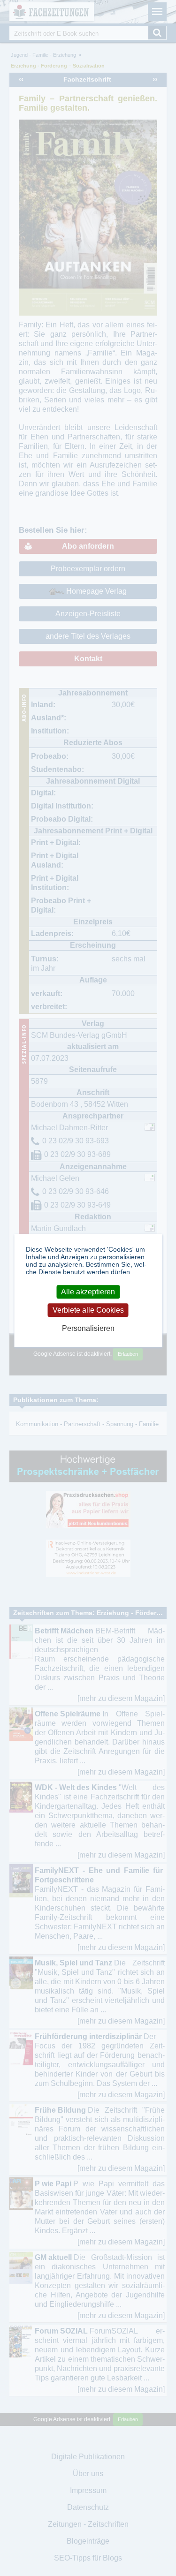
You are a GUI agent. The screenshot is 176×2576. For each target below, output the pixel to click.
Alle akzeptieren (88, 1292)
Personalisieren (88, 1328)
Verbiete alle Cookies (88, 1310)
